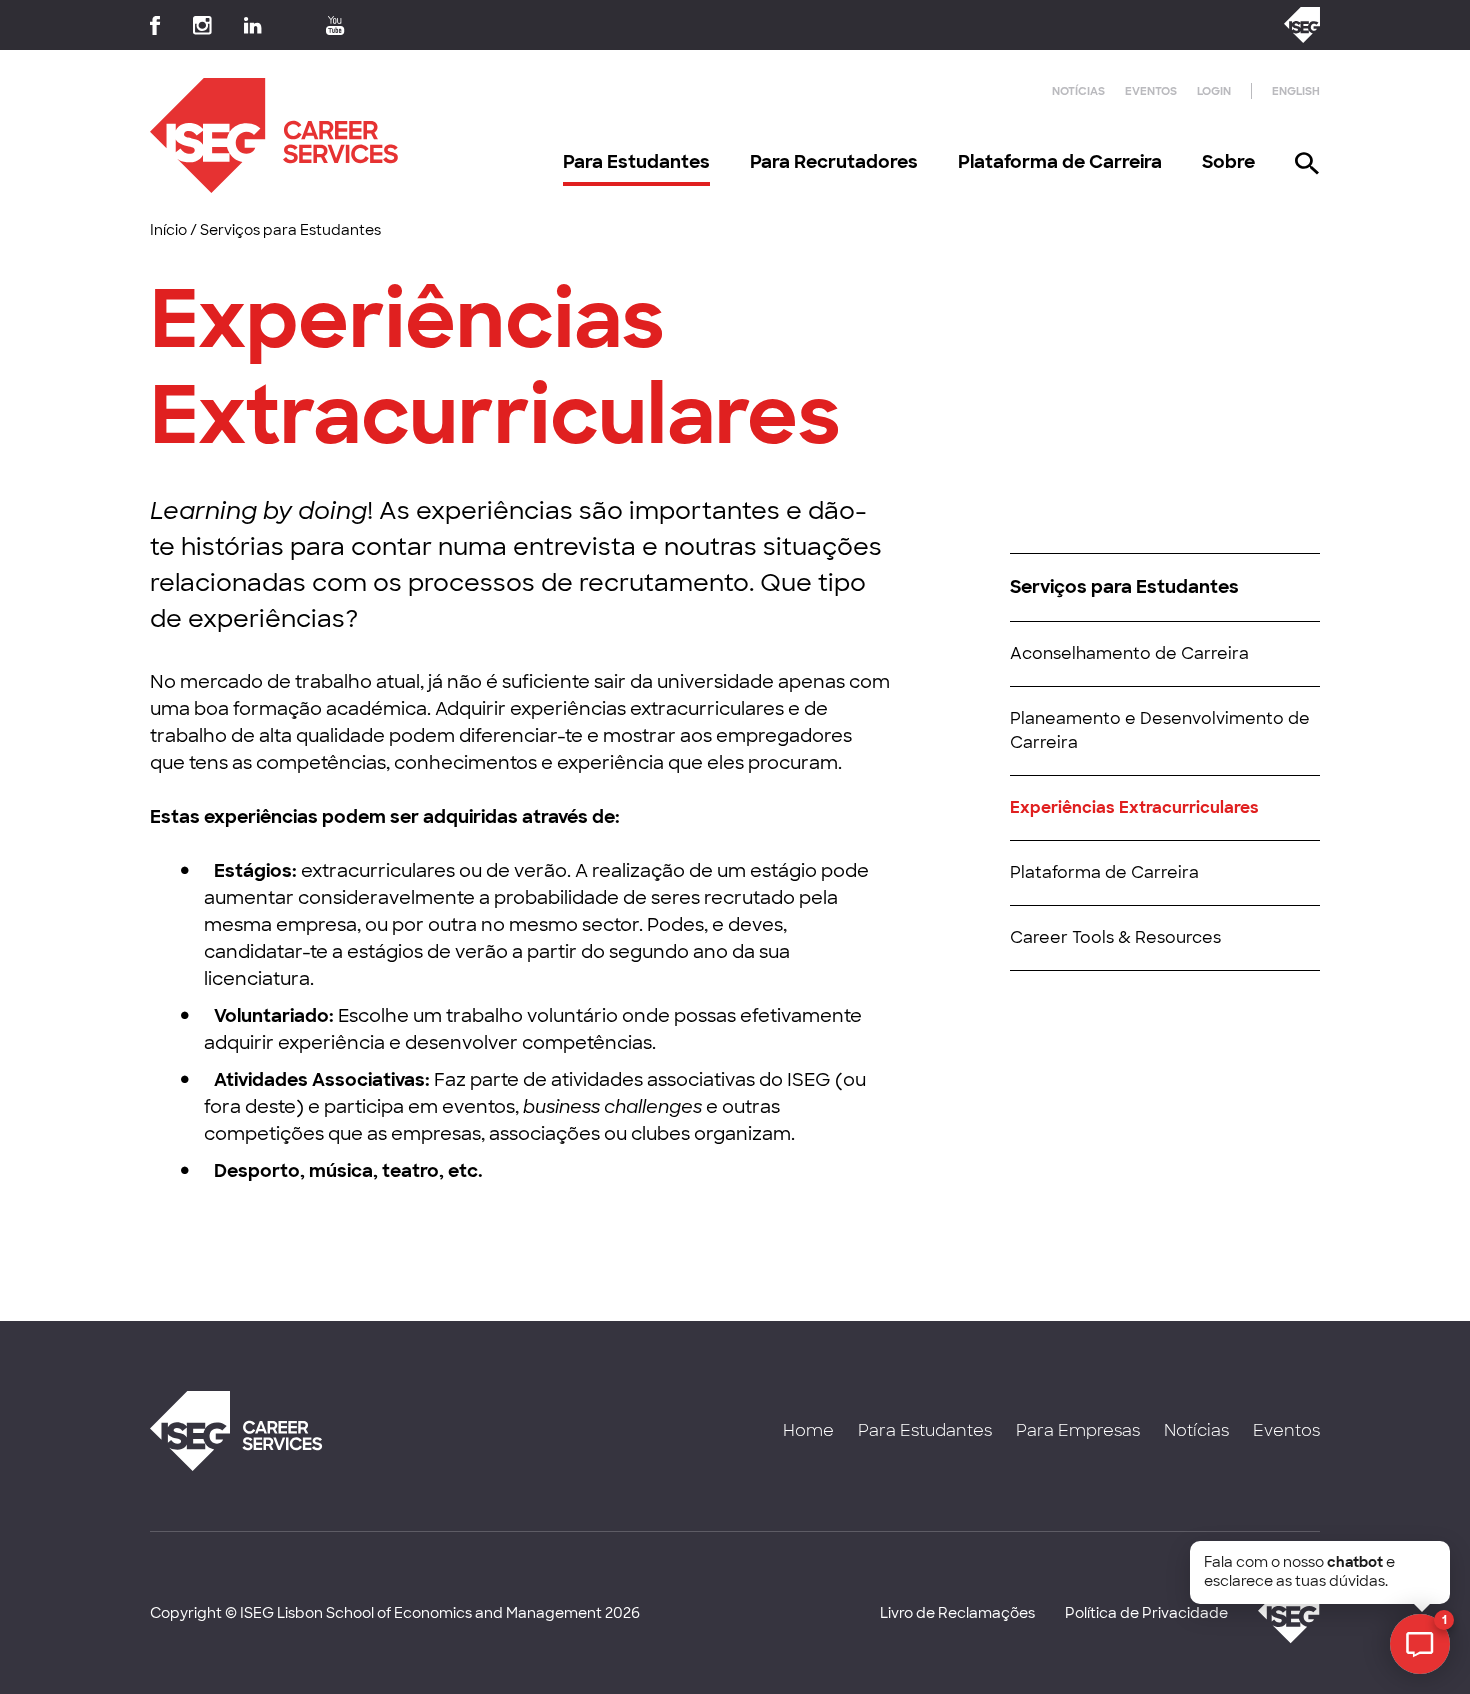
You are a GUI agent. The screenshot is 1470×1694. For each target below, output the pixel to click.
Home (808, 1430)
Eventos (1151, 91)
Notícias (1078, 91)
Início (168, 230)
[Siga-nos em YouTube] (335, 25)
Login (1214, 91)
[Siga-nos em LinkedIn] (253, 25)
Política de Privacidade (1146, 1613)
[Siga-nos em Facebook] (155, 25)
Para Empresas (1078, 1430)
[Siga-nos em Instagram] (202, 25)
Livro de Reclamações (957, 1613)
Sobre (1228, 162)
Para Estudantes (636, 162)
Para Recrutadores (834, 162)
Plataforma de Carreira (1060, 162)
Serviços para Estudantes (290, 230)
